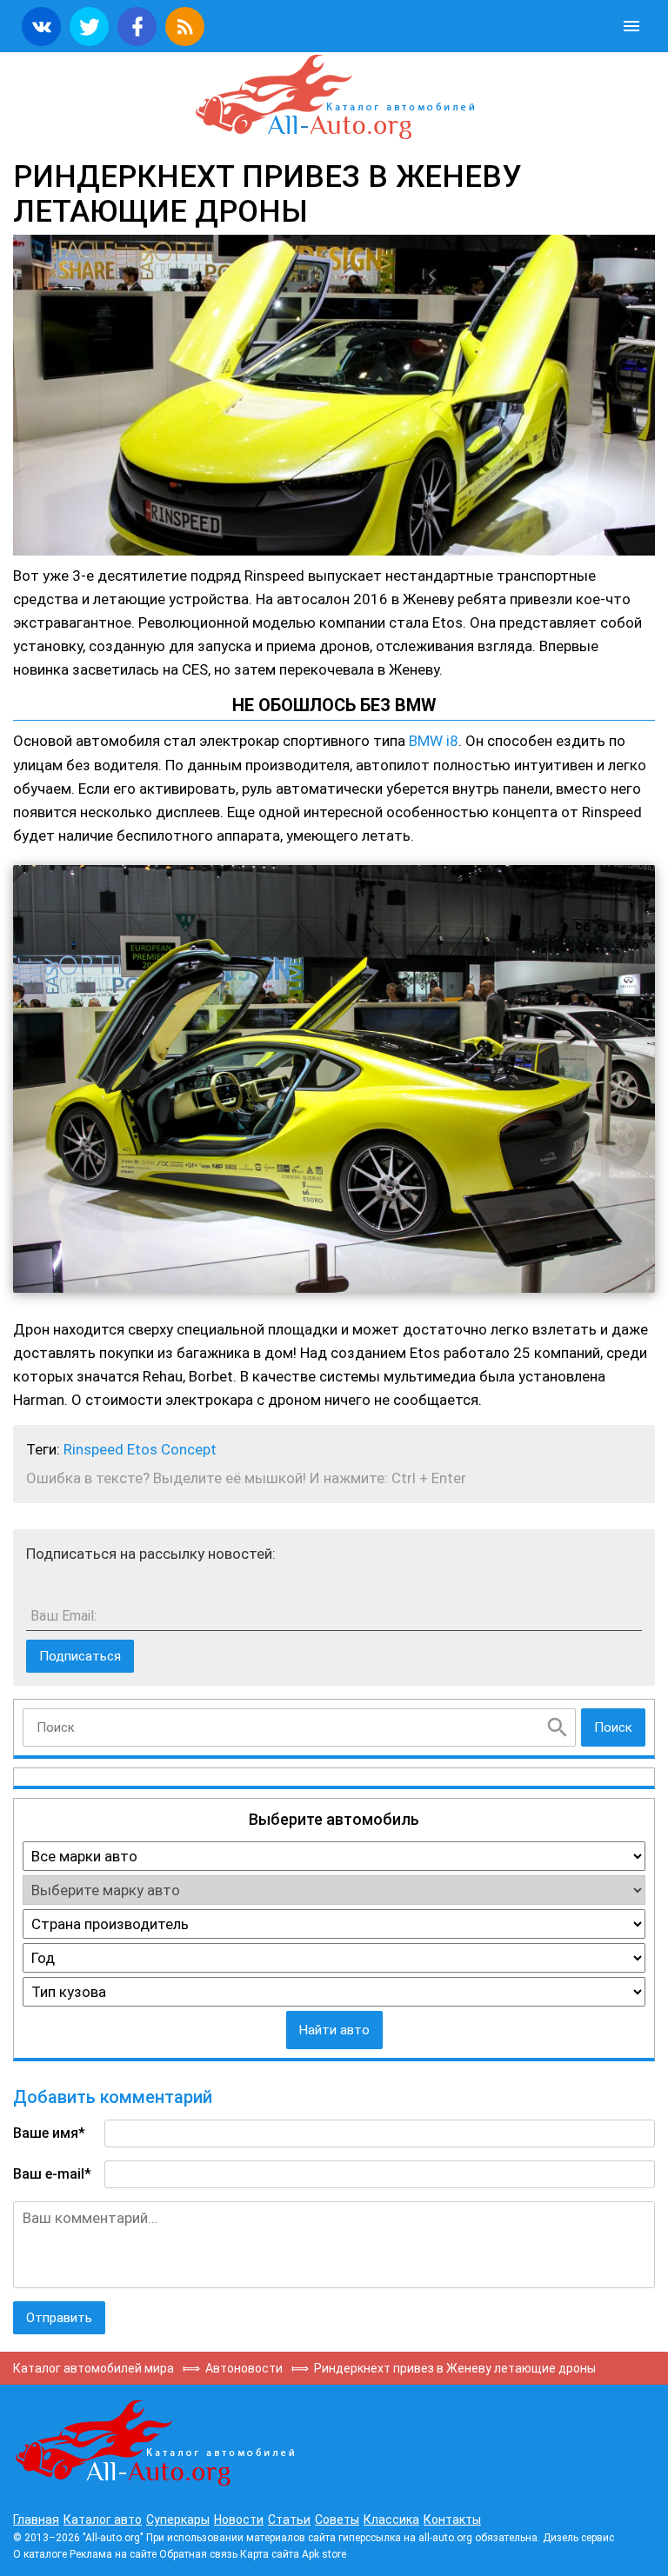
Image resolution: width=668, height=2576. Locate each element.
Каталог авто (103, 2519)
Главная (36, 2519)
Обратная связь (198, 2554)
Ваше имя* (49, 2133)
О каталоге (40, 2554)
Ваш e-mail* (52, 2174)
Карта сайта (270, 2554)
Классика (391, 2519)
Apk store (324, 2554)
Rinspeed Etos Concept (140, 1449)
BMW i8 (434, 741)
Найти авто (334, 2030)
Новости (239, 2519)
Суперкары (178, 2519)
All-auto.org (334, 97)
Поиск (613, 1727)
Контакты (452, 2519)
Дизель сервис (578, 2538)
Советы (337, 2519)
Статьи (289, 2519)
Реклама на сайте (113, 2554)
